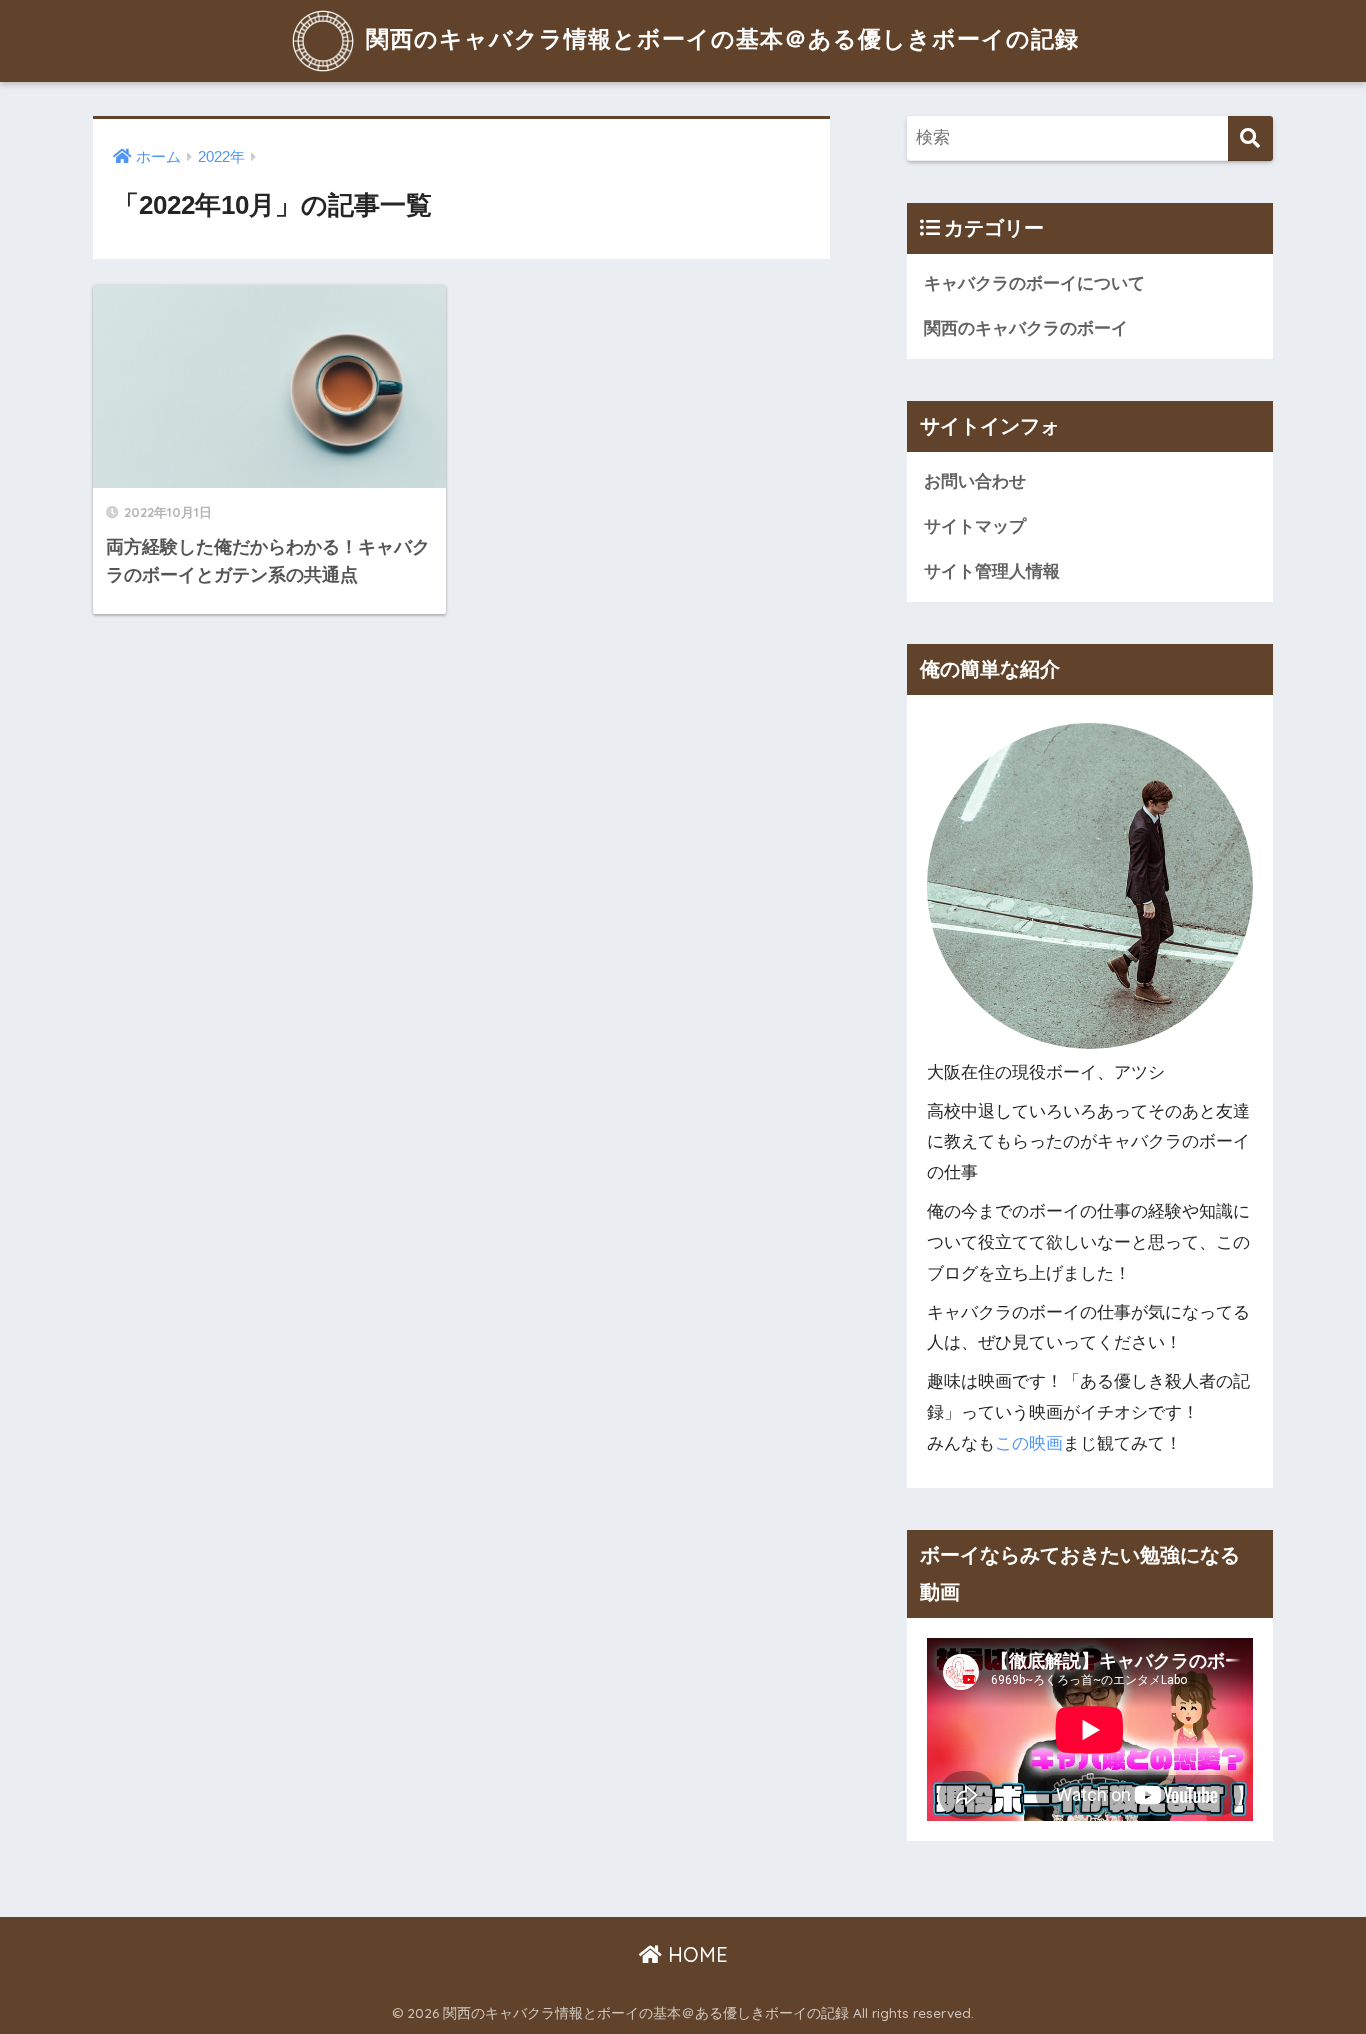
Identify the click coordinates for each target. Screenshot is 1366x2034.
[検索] (1250, 138)
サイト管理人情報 (992, 571)
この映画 (1029, 1443)
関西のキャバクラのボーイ (1026, 328)
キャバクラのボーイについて (1034, 283)
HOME (695, 1954)
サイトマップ (975, 526)
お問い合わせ (975, 481)
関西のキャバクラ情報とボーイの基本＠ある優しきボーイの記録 (719, 38)
